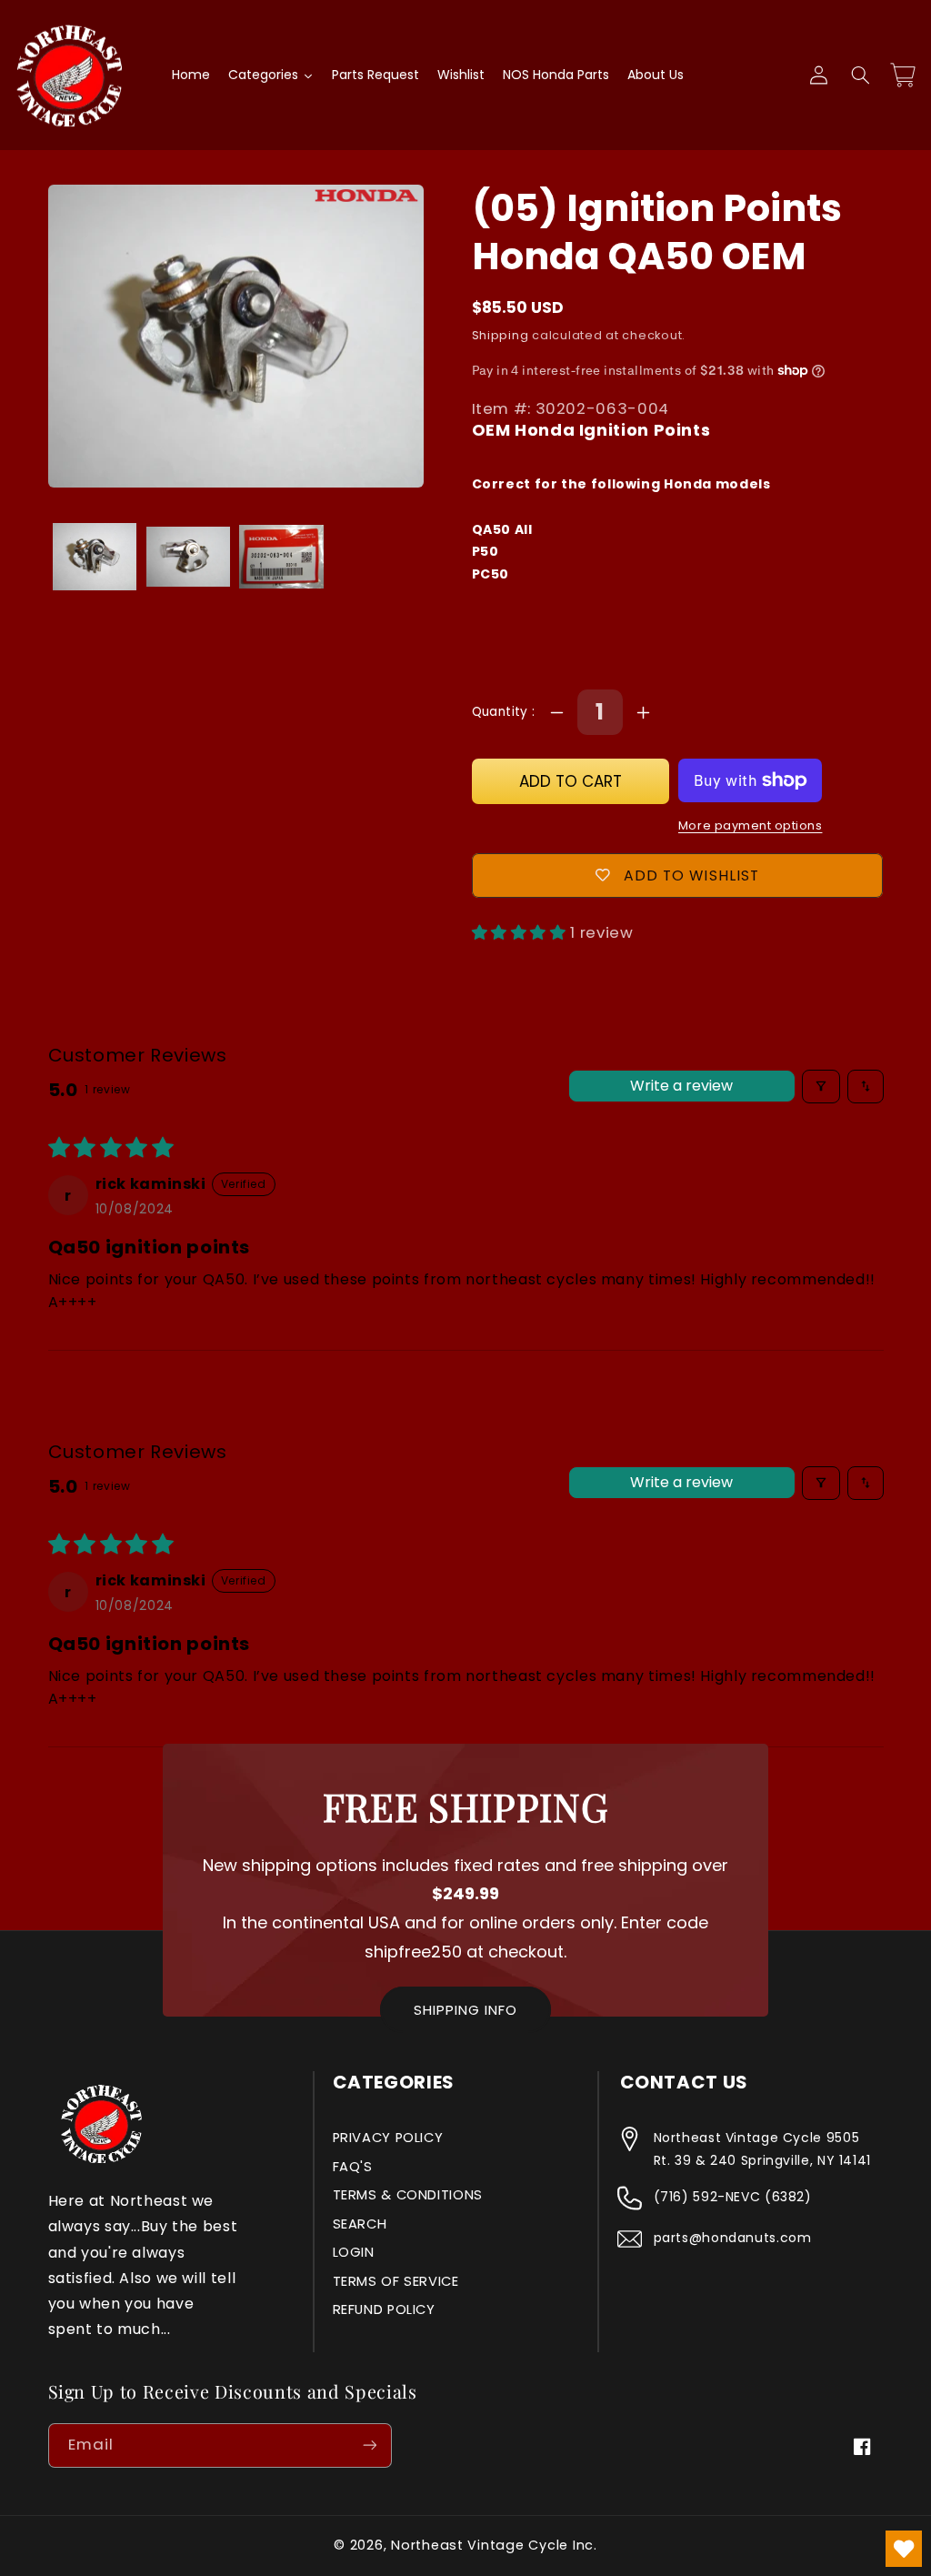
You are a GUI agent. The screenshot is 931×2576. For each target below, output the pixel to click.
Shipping (501, 335)
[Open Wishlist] (904, 2549)
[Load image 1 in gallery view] (95, 557)
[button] (860, 75)
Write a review (681, 1086)
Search (360, 2224)
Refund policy (384, 2309)
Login (354, 2252)
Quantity (502, 712)
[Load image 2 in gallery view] (188, 557)
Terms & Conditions (408, 2195)
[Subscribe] (369, 2445)
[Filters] (821, 1087)
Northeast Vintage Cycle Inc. (494, 2545)
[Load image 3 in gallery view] (281, 557)
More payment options (751, 825)
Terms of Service (396, 2281)
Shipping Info (465, 2010)
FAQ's (353, 2167)
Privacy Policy (388, 2138)
